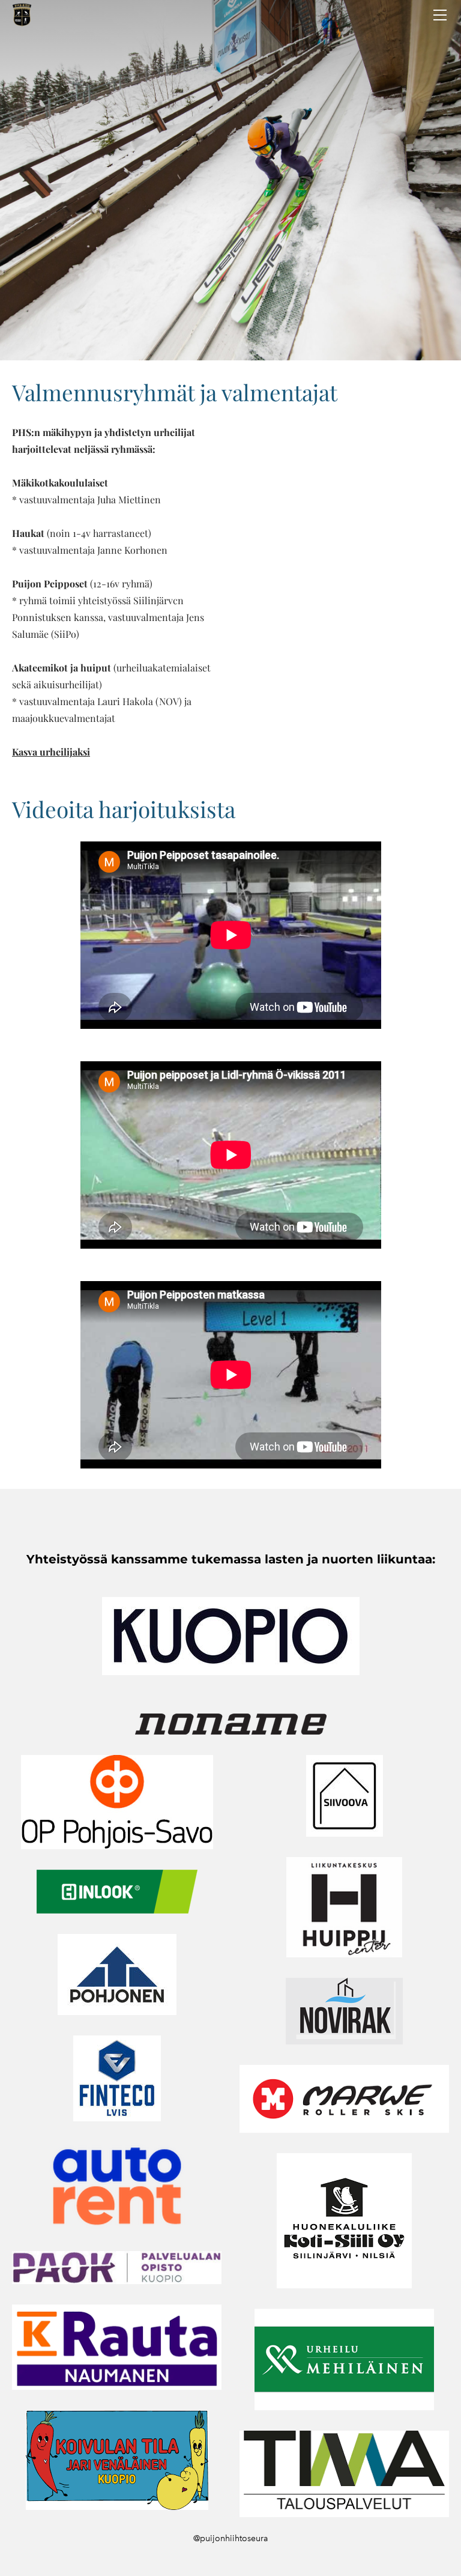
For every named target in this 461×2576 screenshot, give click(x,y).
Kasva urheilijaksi (51, 752)
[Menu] (440, 15)
